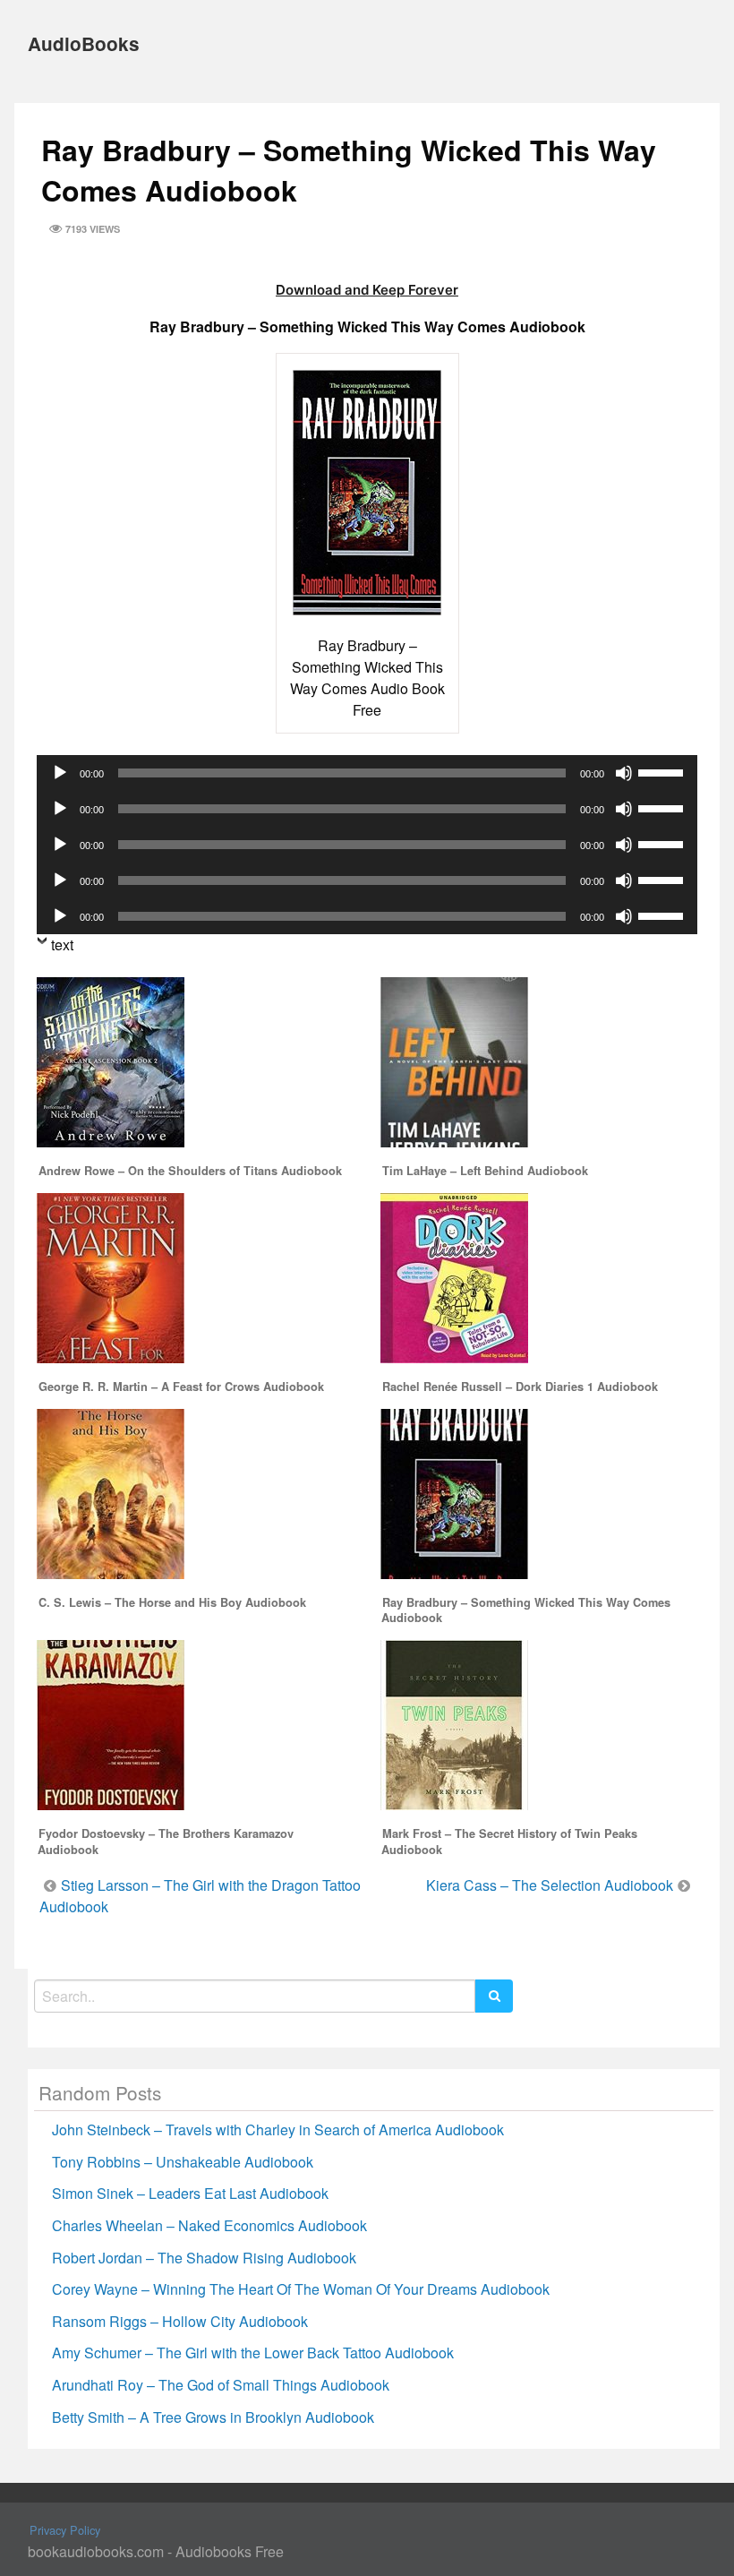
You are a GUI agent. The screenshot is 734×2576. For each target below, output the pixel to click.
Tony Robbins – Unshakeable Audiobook (183, 2162)
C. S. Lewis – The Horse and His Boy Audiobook (172, 1602)
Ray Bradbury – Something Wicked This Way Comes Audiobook (526, 1610)
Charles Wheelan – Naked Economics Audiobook (209, 2225)
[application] (367, 773)
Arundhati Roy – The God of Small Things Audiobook (221, 2385)
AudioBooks (84, 43)
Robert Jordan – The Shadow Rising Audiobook (204, 2258)
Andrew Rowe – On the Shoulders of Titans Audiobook (190, 1171)
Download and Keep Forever (367, 290)
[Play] (60, 773)
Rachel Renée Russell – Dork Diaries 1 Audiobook (520, 1387)
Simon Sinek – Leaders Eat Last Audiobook (190, 2193)
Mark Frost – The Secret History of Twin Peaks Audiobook (509, 1842)
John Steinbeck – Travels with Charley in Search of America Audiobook (278, 2129)
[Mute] (624, 773)
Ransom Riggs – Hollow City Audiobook (180, 2321)
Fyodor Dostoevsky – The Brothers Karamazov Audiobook (166, 1842)
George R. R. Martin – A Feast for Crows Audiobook (181, 1387)
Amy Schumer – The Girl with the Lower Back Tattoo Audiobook (253, 2353)
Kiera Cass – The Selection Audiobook (550, 1885)
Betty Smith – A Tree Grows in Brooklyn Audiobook (213, 2417)
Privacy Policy (65, 2530)
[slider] (663, 771)
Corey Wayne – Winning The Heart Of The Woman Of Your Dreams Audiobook (301, 2289)
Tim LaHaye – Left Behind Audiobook (485, 1171)
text (62, 945)
